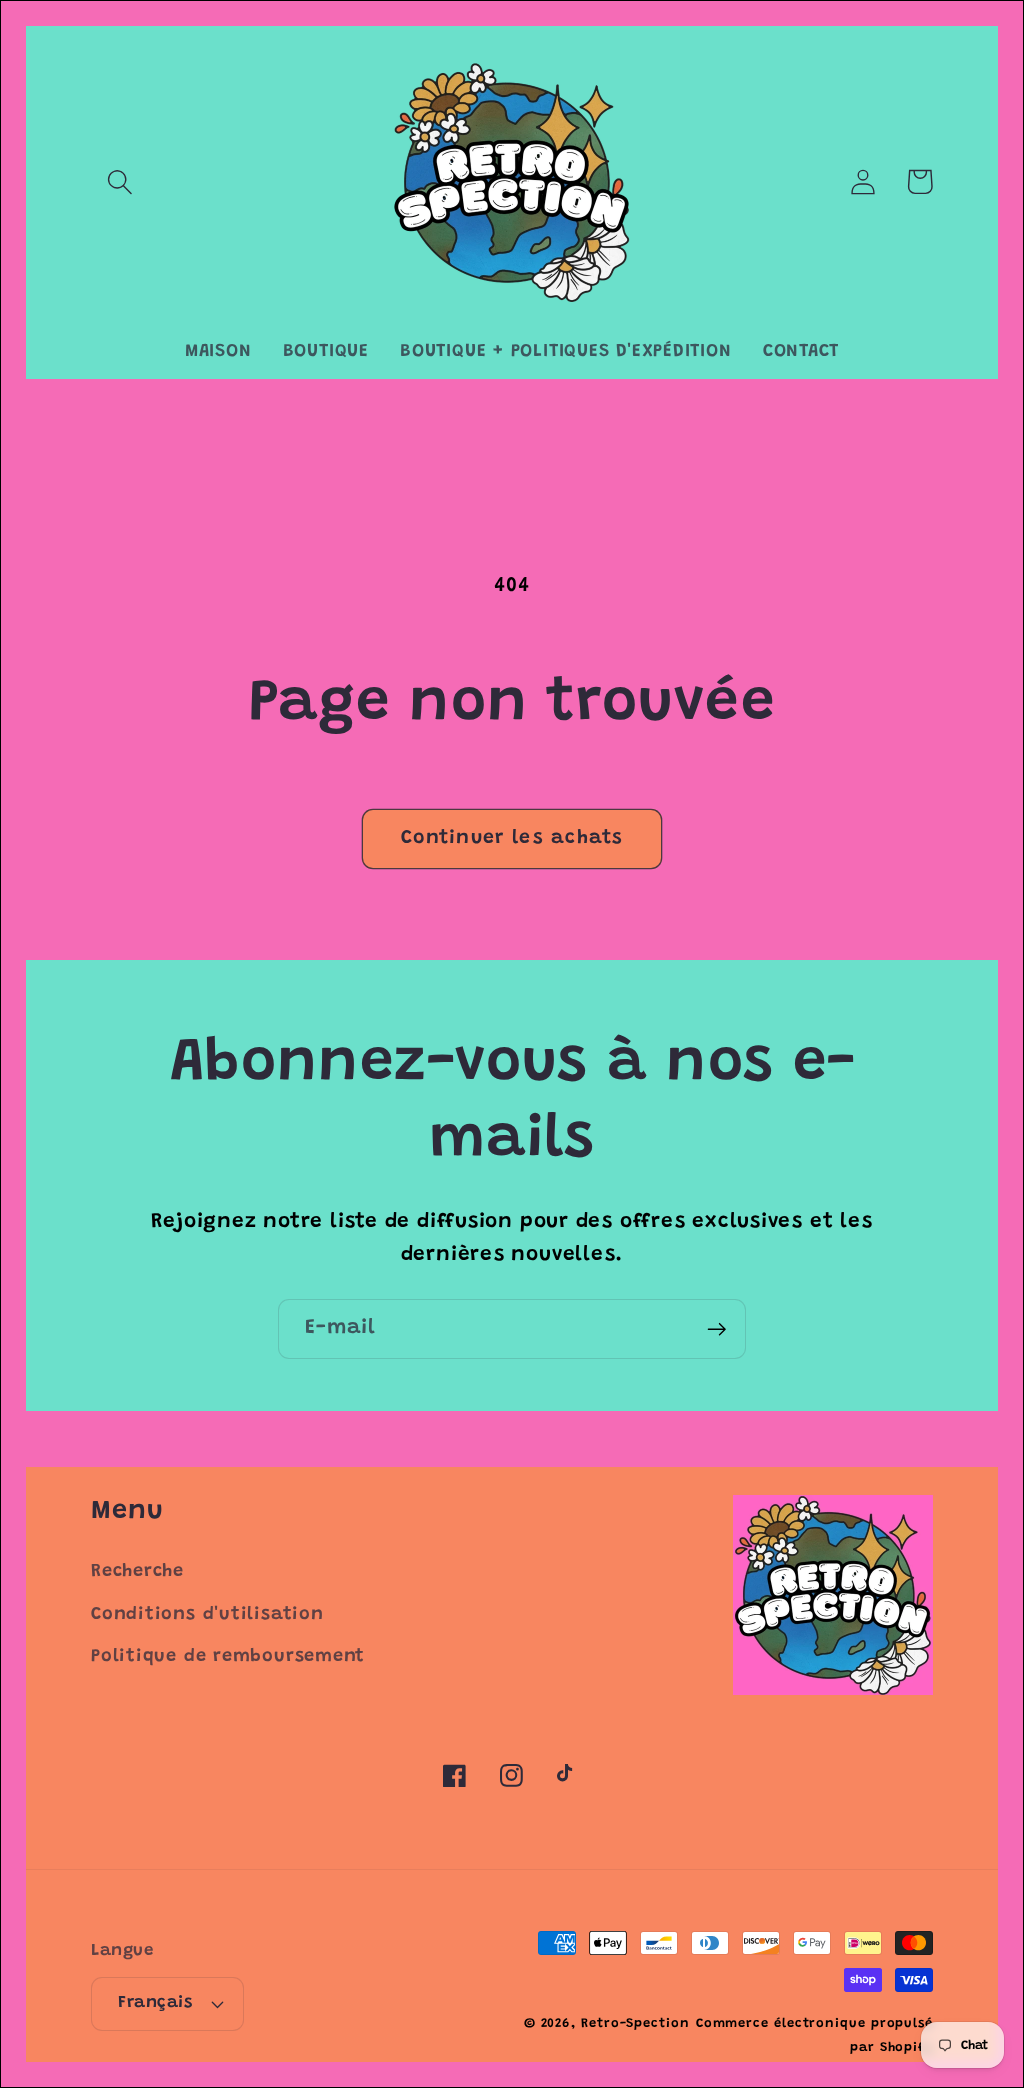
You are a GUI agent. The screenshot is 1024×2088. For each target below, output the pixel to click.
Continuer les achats (512, 838)
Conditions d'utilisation (207, 1615)
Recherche (137, 1572)
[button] (119, 181)
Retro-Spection (635, 2023)
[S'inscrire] (716, 1329)
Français (155, 2003)
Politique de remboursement (228, 1657)
